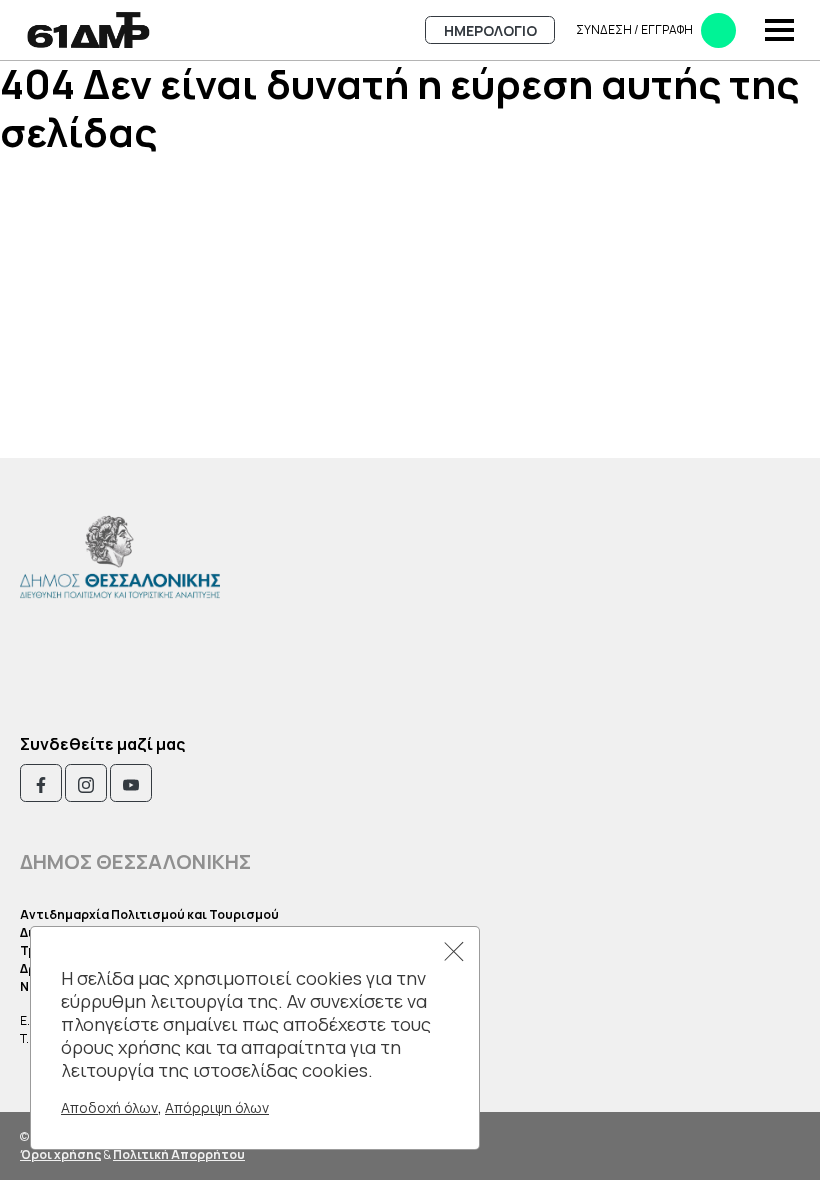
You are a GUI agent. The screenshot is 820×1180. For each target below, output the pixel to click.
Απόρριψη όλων (217, 1107)
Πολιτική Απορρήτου (179, 1154)
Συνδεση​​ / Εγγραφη (634, 29)
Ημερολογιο (490, 30)
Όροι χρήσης (60, 1154)
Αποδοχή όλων (109, 1107)
